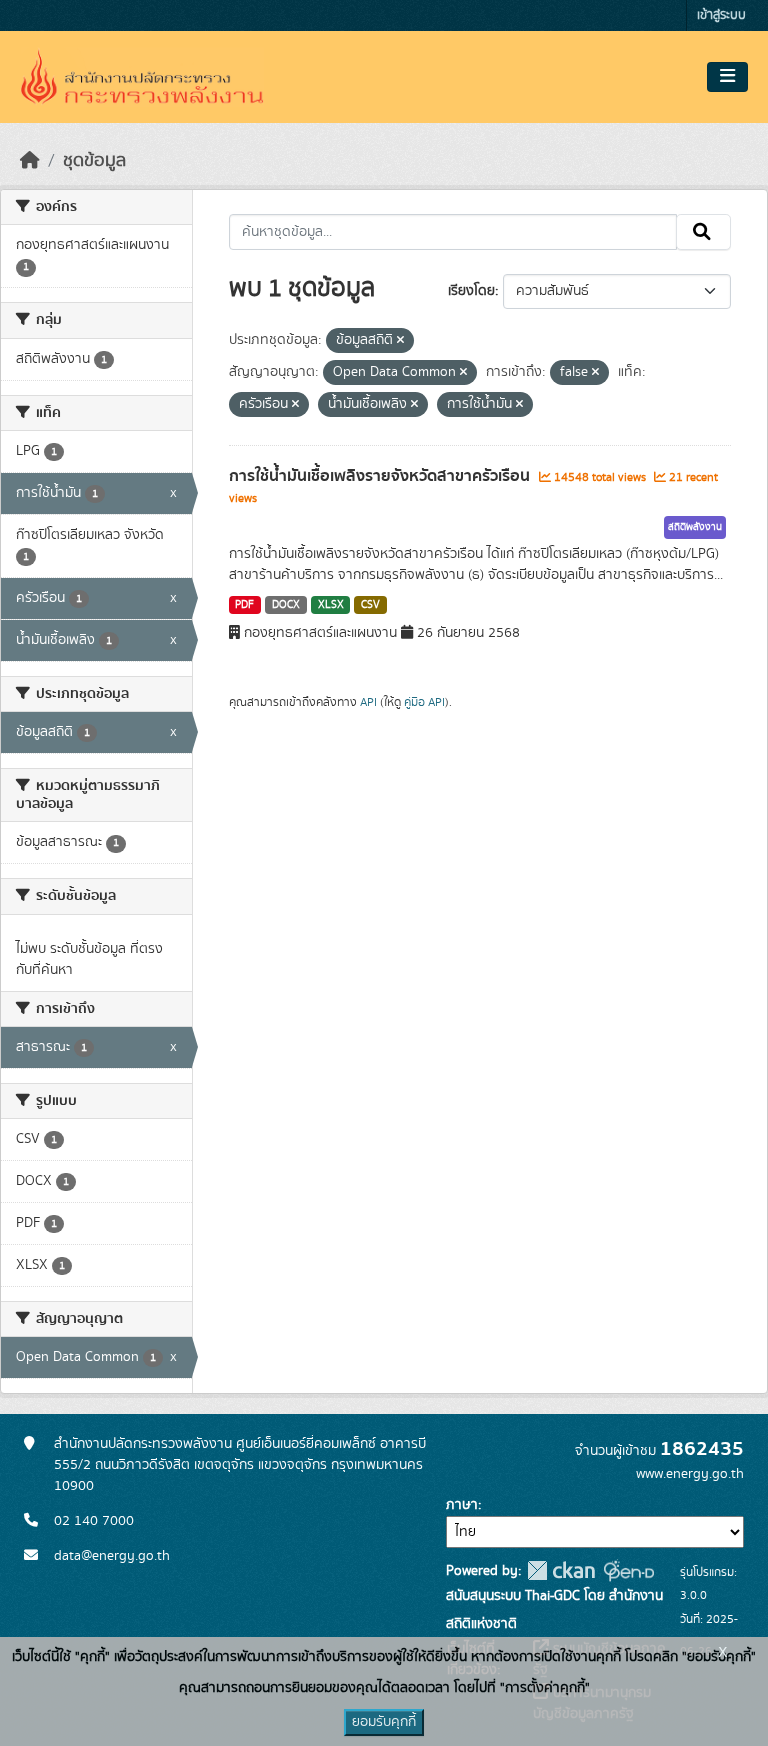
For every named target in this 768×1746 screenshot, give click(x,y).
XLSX (331, 605)
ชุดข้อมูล (94, 161)
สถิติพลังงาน (695, 527)
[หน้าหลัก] (30, 161)
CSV (370, 605)
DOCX (286, 605)
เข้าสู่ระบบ (721, 15)
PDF (244, 605)
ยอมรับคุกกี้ (384, 1722)
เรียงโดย (471, 291)
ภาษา (462, 1505)
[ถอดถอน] (400, 341)
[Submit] (703, 232)
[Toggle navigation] (727, 77)
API (368, 702)
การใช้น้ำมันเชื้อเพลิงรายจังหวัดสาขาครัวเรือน (381, 476)
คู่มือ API (424, 702)
